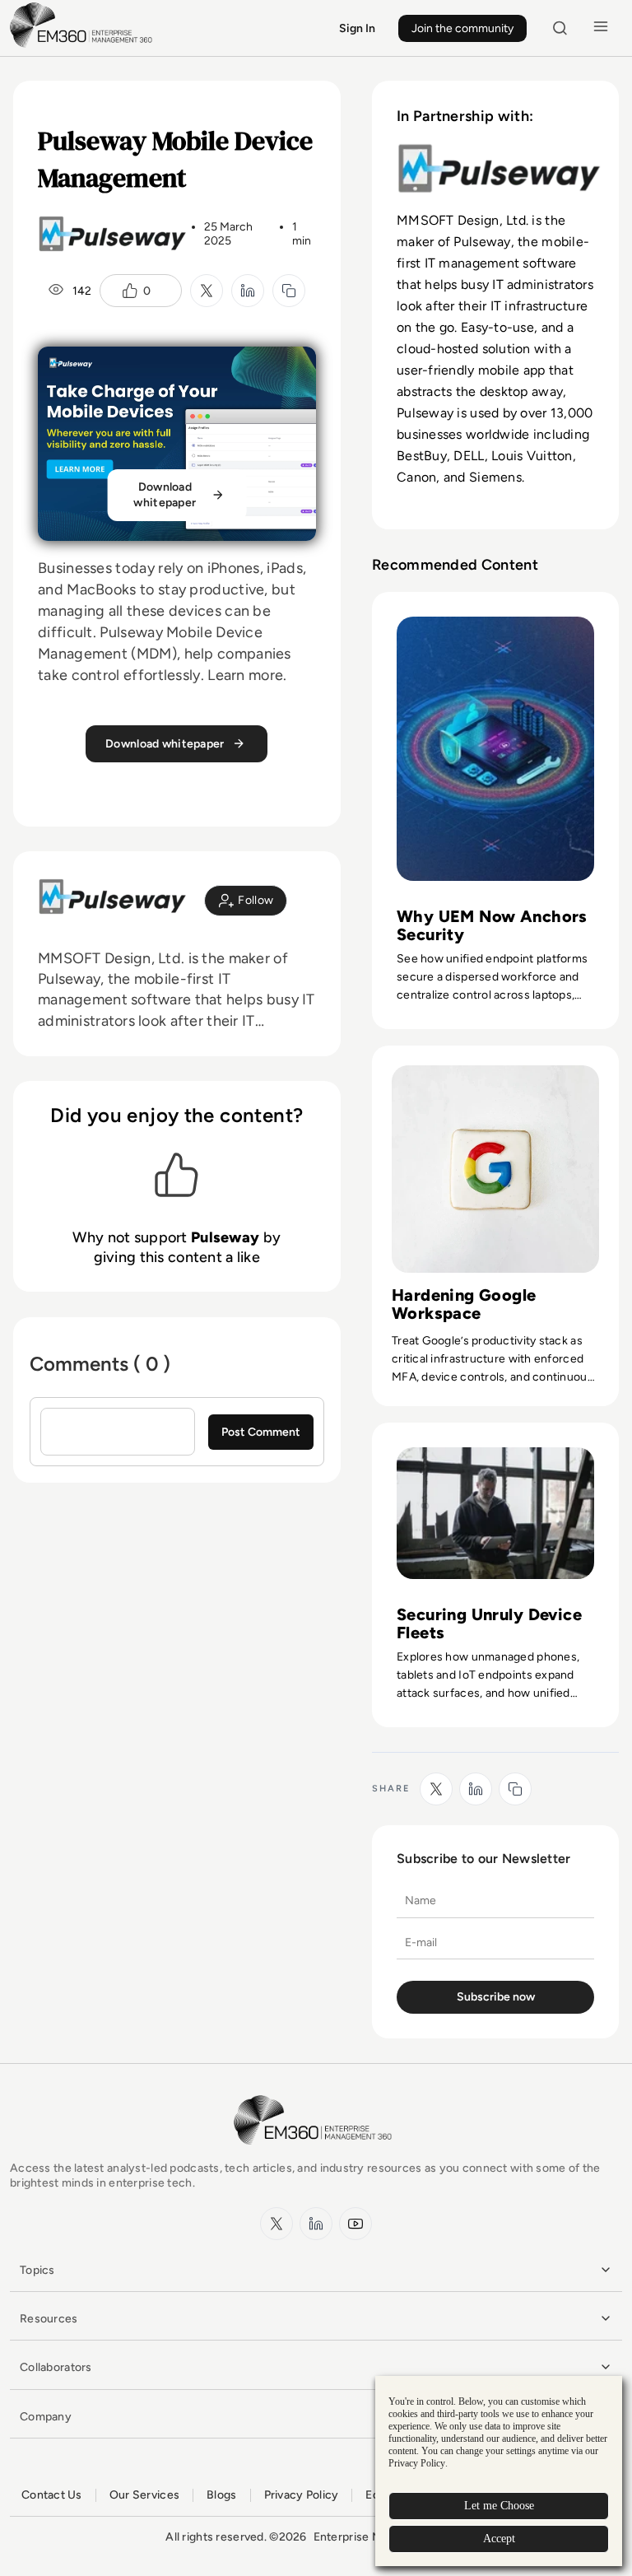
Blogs (221, 2495)
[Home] (84, 46)
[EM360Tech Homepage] (316, 2152)
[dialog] (499, 2471)
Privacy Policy (302, 2495)
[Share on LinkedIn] (248, 291)
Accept (499, 2539)
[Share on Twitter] (207, 291)
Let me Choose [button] (499, 2506)
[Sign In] (246, 901)
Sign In (357, 28)
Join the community (462, 28)
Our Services (144, 2495)
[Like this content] (130, 291)
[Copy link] (289, 291)
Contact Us (52, 2495)
